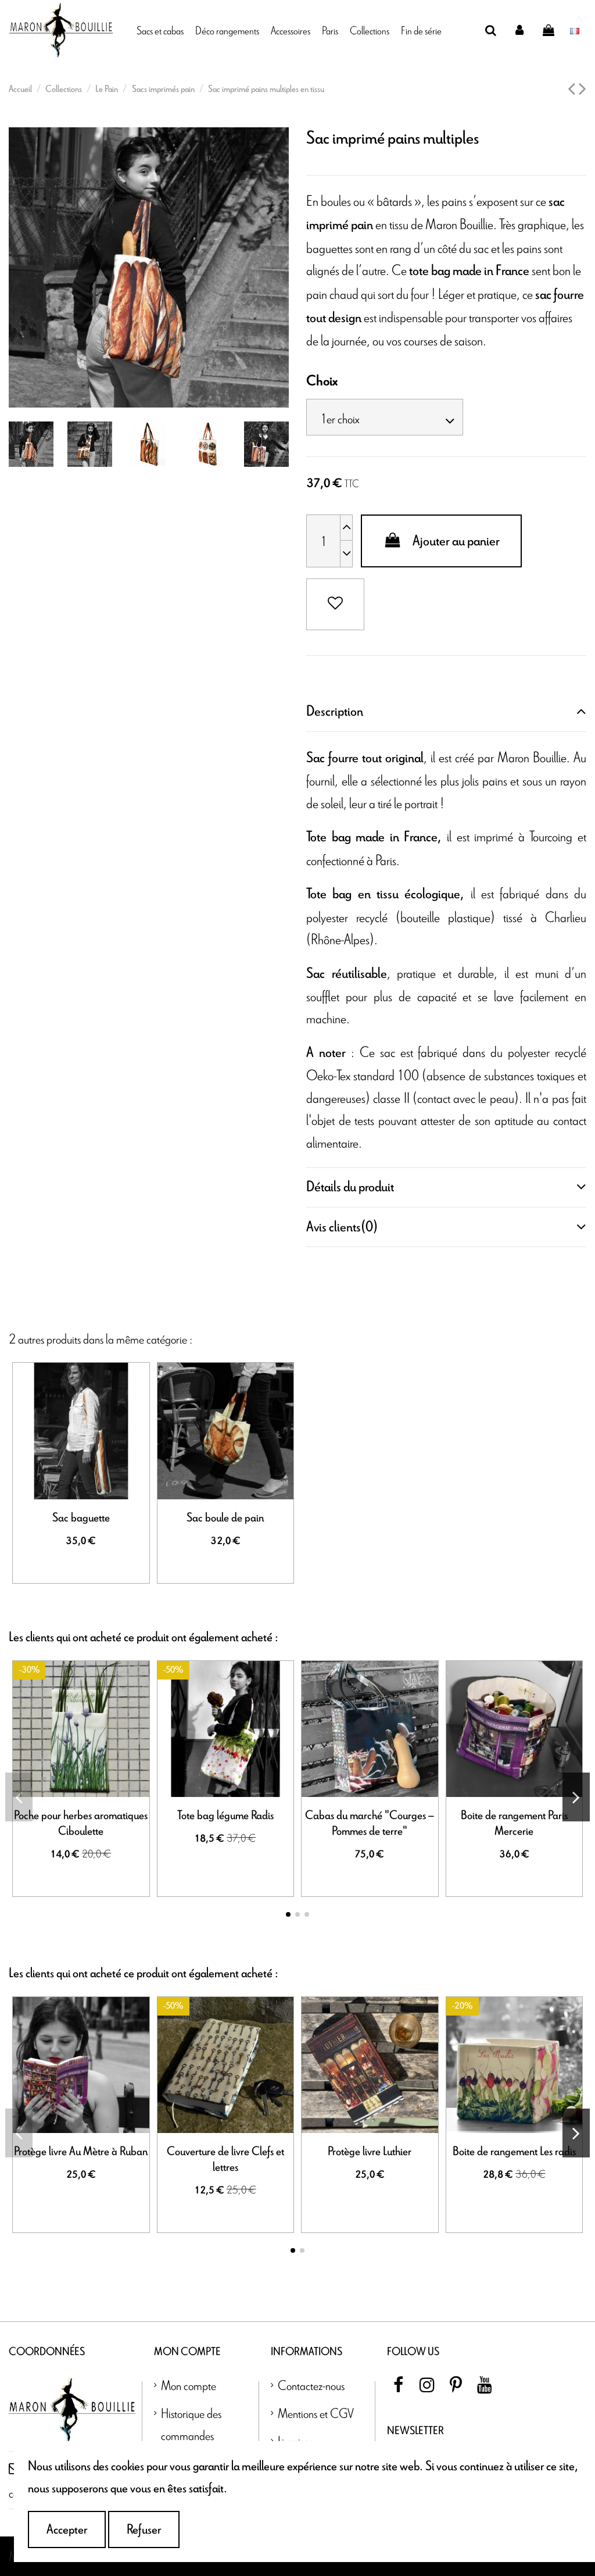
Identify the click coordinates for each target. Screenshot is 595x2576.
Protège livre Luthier (370, 2152)
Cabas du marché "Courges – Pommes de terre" (370, 1823)
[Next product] (583, 90)
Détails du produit (350, 1187)
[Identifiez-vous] (520, 30)
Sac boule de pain (225, 1518)
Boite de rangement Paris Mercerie (514, 1823)
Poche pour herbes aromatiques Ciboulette (81, 1823)
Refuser (144, 2529)
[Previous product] (573, 90)
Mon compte (189, 2385)
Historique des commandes (191, 2424)
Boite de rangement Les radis (514, 2152)
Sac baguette (81, 1518)
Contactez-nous (311, 2385)
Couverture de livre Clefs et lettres (225, 2159)
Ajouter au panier (456, 541)
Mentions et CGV (316, 2413)
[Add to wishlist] (335, 604)
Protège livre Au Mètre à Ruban (81, 2152)
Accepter (67, 2529)
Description (335, 711)
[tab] (446, 712)
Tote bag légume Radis (225, 1816)
